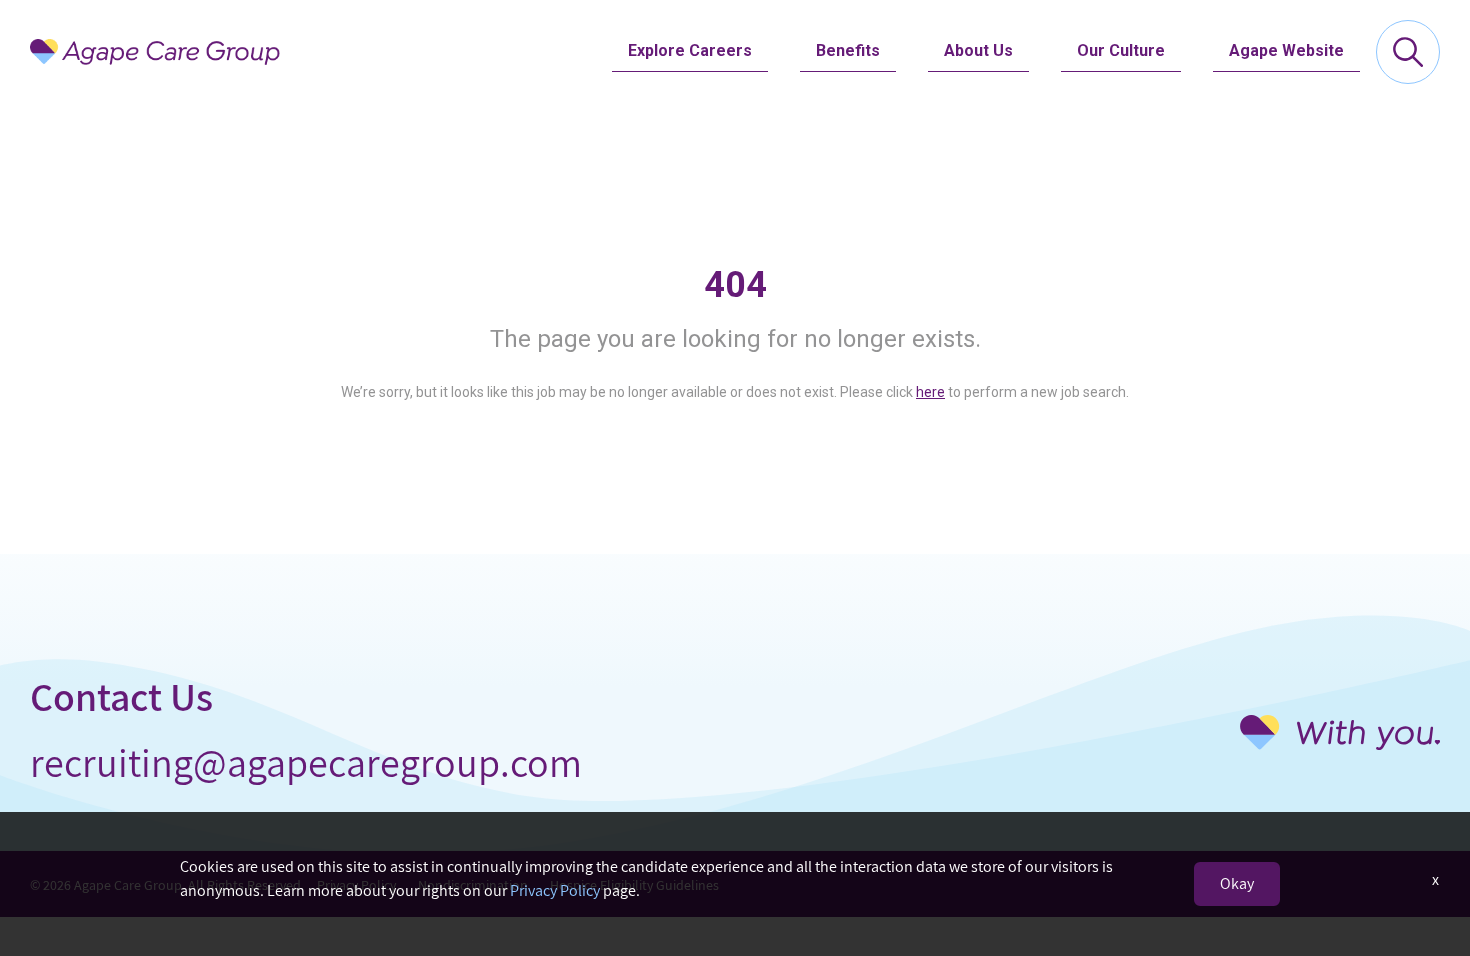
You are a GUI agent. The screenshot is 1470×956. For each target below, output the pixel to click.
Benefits (848, 50)
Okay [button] (1237, 883)
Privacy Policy (555, 890)
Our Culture (1121, 50)
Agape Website (1286, 50)
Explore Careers (690, 50)
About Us (978, 50)
